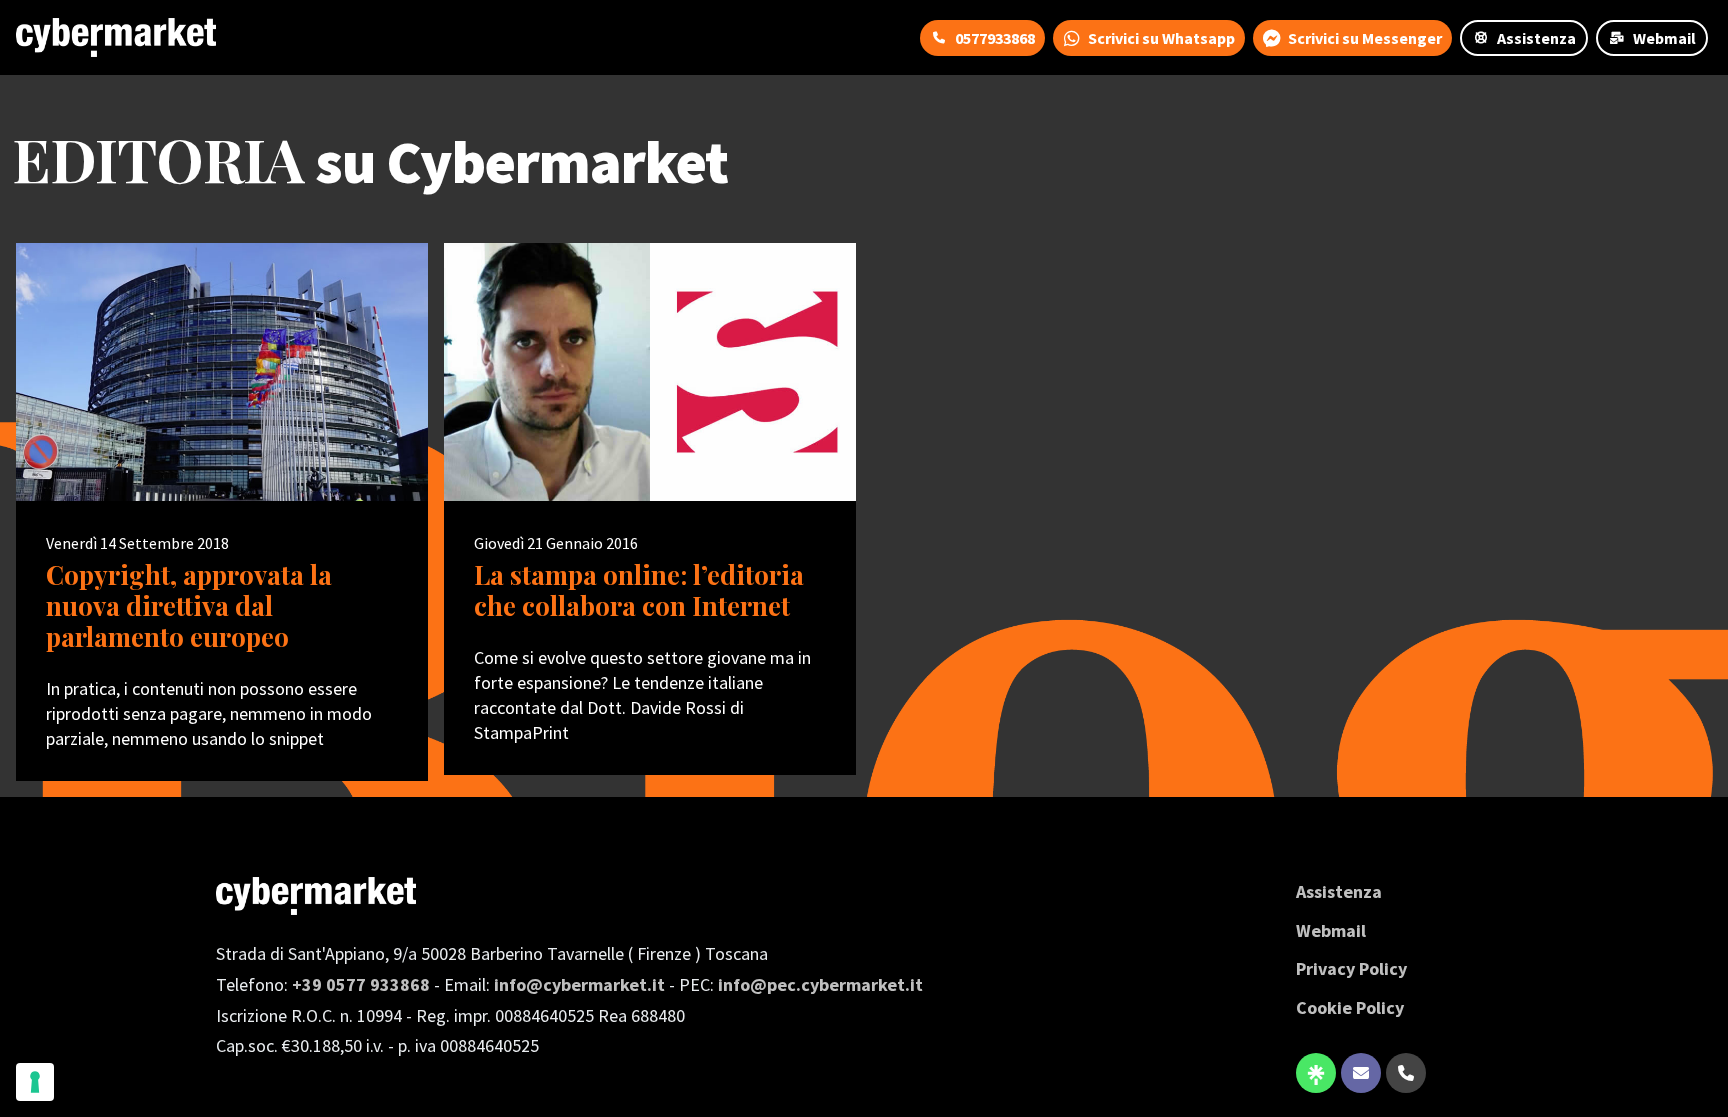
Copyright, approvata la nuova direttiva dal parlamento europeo (189, 606)
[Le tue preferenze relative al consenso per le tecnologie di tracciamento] (35, 1082)
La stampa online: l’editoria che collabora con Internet (639, 590)
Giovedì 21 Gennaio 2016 (556, 543)
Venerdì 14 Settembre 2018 (137, 543)
